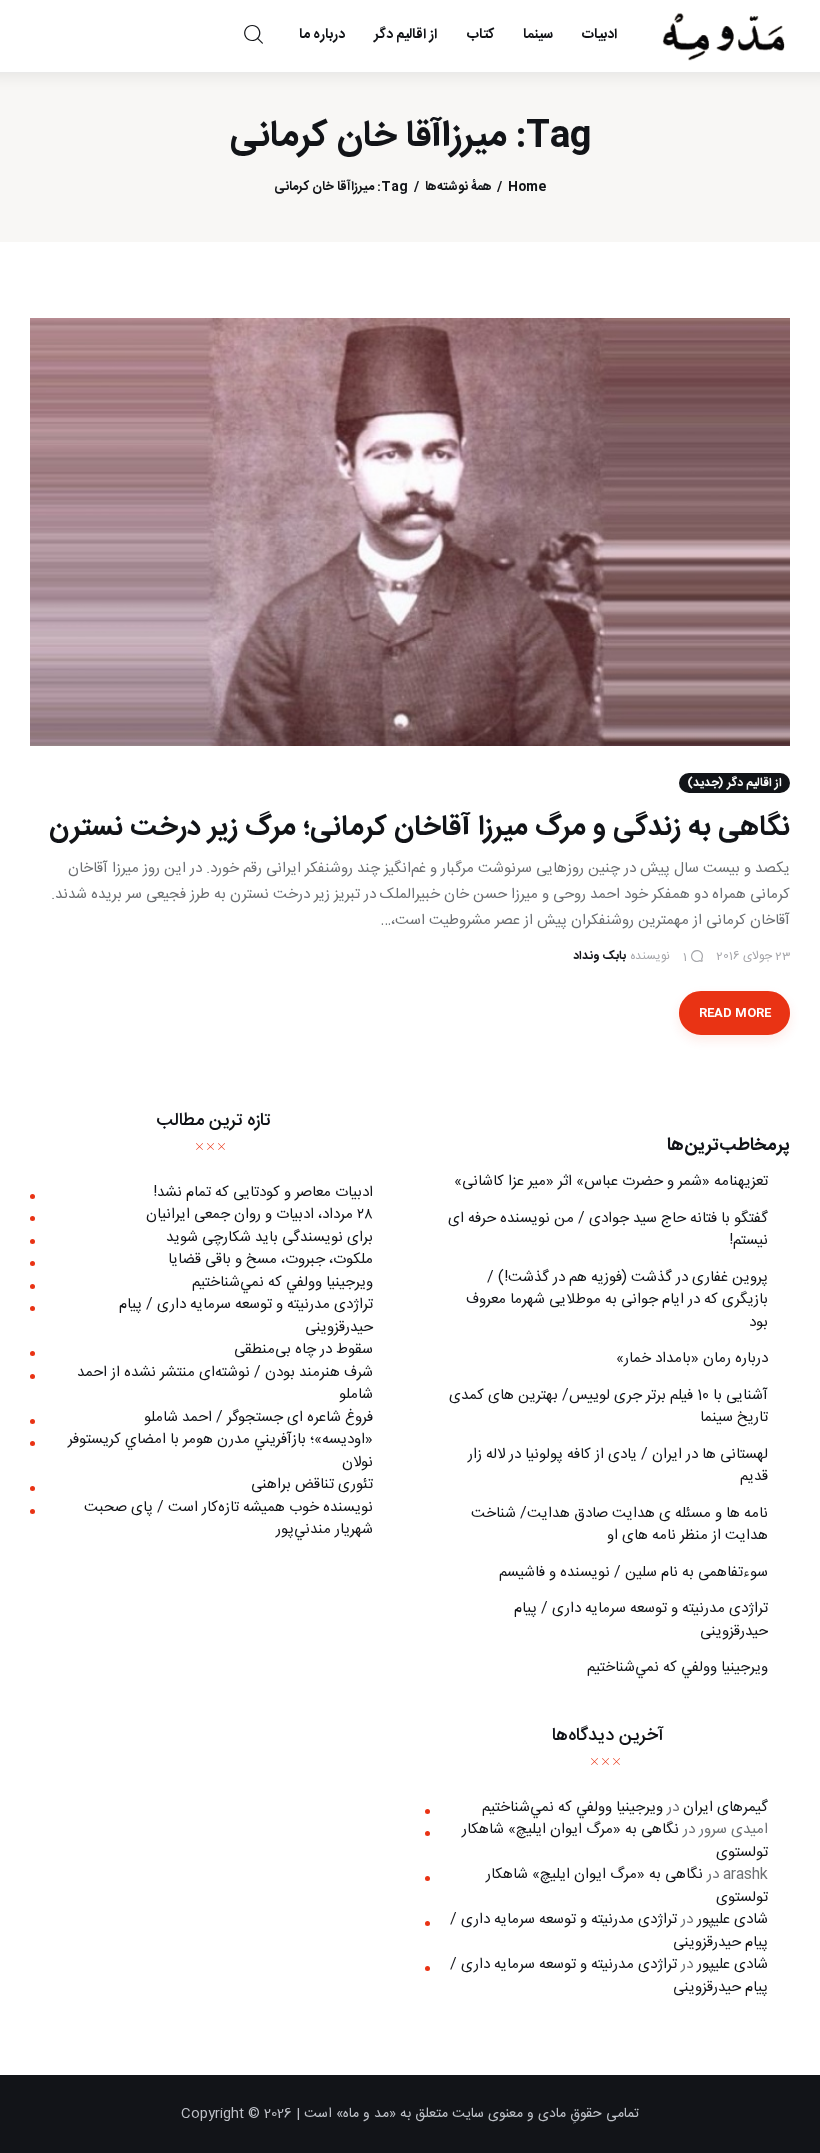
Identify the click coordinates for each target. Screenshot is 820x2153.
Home (527, 187)
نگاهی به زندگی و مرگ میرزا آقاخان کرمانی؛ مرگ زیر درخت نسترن (419, 828)
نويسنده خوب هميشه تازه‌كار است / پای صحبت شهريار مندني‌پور (228, 1519)
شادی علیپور (732, 1919)
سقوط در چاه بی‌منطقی (303, 1349)
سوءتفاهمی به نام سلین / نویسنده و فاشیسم (633, 1572)
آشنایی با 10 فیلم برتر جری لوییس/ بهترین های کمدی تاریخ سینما (608, 1407)
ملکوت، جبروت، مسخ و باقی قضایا (270, 1259)
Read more (735, 1013)
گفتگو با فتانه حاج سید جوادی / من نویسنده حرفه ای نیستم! (608, 1230)
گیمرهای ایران (725, 1807)
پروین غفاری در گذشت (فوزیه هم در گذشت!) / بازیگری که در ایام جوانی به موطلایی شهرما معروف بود (617, 1300)
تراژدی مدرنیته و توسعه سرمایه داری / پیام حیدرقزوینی (641, 1620)
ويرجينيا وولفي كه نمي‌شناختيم (677, 1667)
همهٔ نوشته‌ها (458, 187)
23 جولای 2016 (753, 956)
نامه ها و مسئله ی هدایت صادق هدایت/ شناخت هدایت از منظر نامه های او (619, 1525)
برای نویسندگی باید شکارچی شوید (269, 1237)
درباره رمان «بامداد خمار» (692, 1358)
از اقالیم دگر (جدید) (734, 783)
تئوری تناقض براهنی (312, 1484)
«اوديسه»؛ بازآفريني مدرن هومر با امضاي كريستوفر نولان (220, 1451)
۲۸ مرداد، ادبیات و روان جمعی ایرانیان (259, 1214)
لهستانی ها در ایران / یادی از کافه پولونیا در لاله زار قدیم (618, 1466)
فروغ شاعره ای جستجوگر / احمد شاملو (258, 1417)
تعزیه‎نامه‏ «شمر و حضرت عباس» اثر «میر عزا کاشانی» (611, 1181)
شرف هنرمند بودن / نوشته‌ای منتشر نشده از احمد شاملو (225, 1384)
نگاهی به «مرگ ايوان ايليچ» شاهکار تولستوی (615, 1841)
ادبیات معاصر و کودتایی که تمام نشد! (263, 1192)
